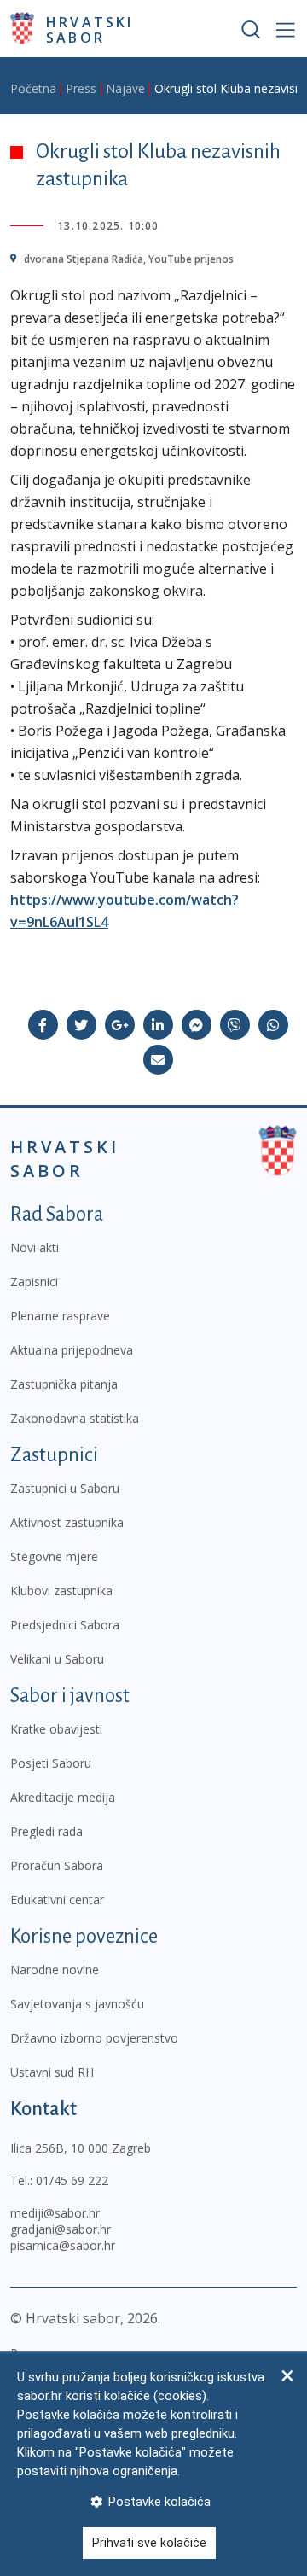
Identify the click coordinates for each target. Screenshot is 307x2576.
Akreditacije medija (63, 1797)
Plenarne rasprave (60, 1316)
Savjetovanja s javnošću (77, 2004)
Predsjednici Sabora (65, 1625)
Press (81, 88)
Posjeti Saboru (51, 1763)
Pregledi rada (46, 1831)
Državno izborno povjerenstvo (94, 2038)
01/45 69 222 (72, 2180)
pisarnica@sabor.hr (63, 2245)
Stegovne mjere (54, 1556)
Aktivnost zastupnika (67, 1522)
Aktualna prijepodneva (72, 1350)
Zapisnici (34, 1282)
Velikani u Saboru (57, 1659)
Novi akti (35, 1247)
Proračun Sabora (57, 1865)
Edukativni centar (57, 1900)
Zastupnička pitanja (64, 1384)
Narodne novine (55, 1970)
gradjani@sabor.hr (61, 2229)
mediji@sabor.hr (55, 2213)
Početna (33, 88)
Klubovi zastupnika (61, 1591)
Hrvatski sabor (90, 29)
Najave (125, 88)
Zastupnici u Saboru (65, 1488)
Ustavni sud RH (52, 2072)
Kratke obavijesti (56, 1729)
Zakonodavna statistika (75, 1418)
